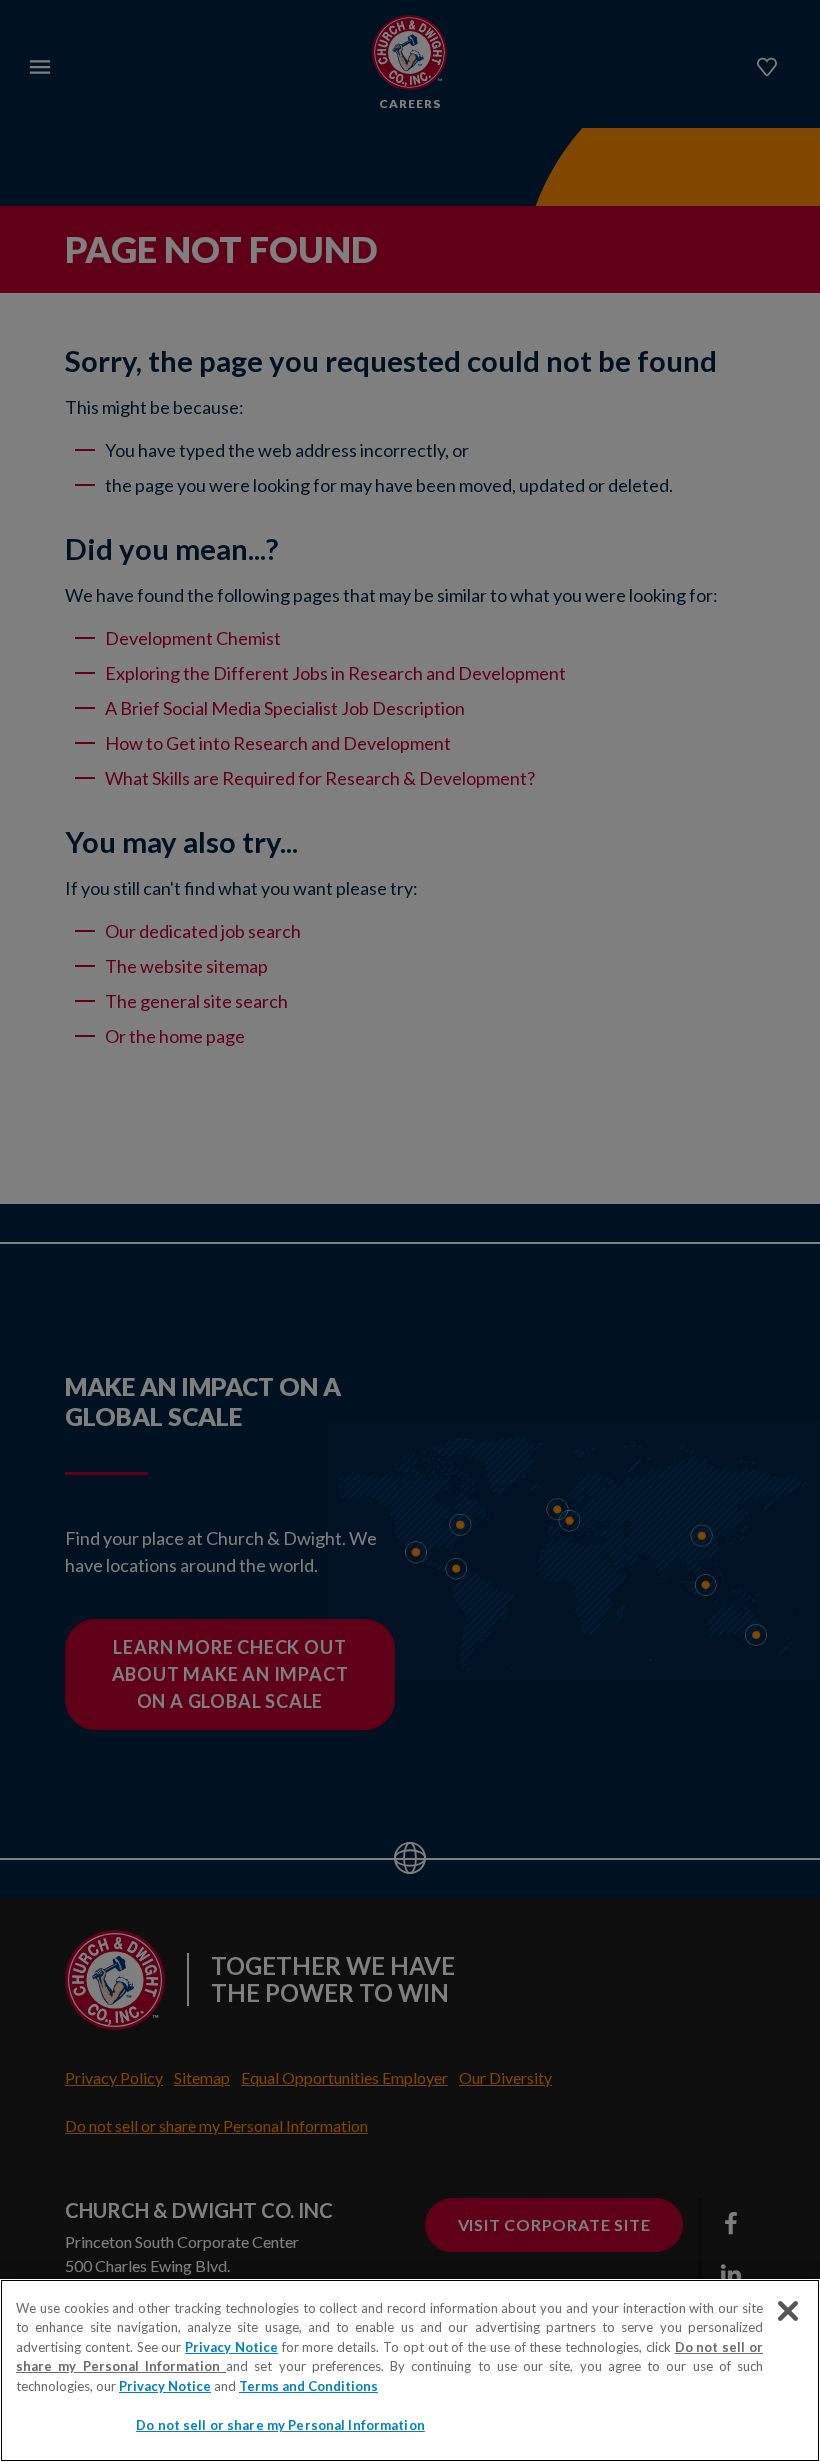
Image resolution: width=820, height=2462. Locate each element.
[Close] (788, 2311)
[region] (410, 2370)
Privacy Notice (231, 2347)
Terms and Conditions (308, 2386)
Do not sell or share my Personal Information (280, 2425)
